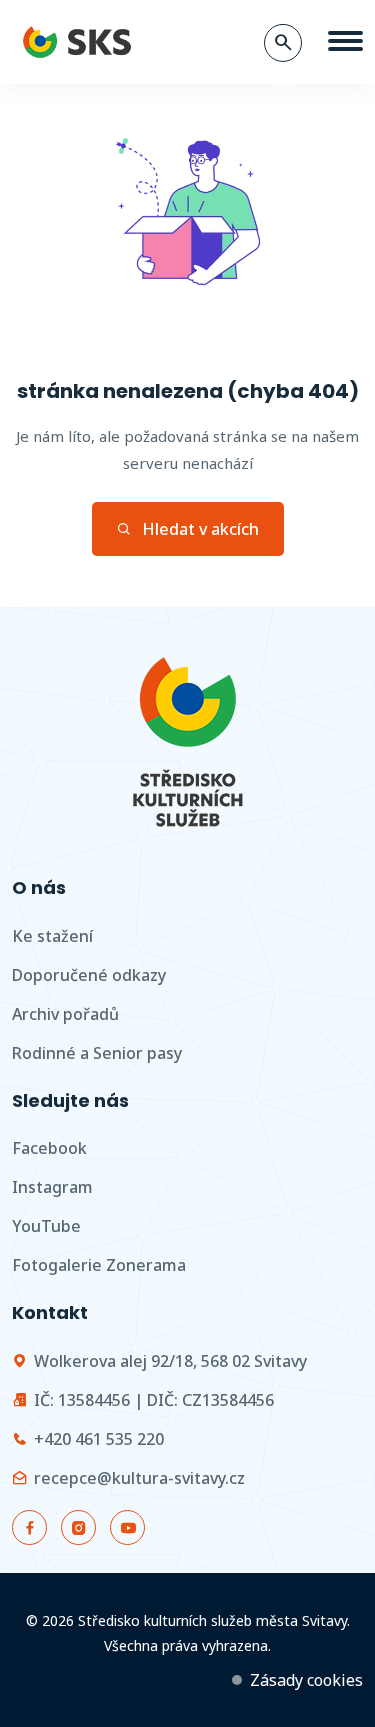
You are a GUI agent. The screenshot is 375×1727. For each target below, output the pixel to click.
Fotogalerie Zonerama (99, 1265)
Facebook (49, 1148)
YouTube (46, 1226)
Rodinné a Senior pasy (97, 1053)
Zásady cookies (306, 1680)
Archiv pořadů (65, 1014)
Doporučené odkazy (89, 975)
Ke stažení (52, 936)
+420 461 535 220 (99, 1439)
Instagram (52, 1187)
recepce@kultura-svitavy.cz (139, 1478)
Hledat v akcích (200, 529)
